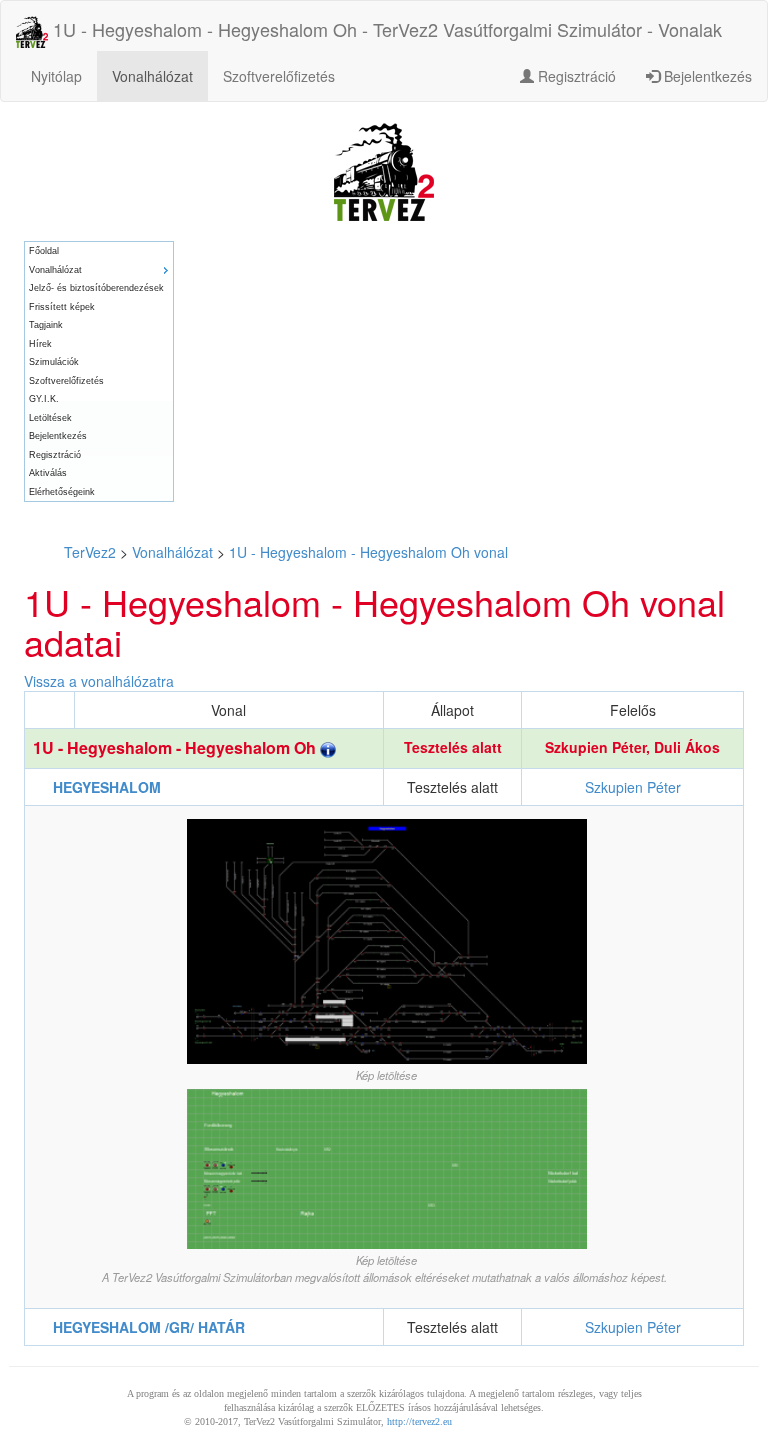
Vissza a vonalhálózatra (99, 681)
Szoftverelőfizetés (279, 76)
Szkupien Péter (595, 747)
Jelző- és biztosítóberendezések (96, 288)
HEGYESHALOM (107, 787)
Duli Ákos (687, 747)
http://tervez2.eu (419, 1421)
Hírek (40, 344)
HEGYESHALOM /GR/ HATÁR (149, 1327)
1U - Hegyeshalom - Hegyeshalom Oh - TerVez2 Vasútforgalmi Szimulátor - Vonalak (385, 29)
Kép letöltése (386, 1075)
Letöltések (50, 418)
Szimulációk (54, 362)
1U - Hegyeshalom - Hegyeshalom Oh (176, 747)
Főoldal (44, 251)
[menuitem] (99, 251)
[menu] (99, 371)
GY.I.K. (44, 399)
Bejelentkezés (706, 76)
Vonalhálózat (152, 76)
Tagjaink (46, 325)
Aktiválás (48, 473)
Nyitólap (56, 76)
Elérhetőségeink (62, 492)
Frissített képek (62, 307)
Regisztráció (575, 76)
